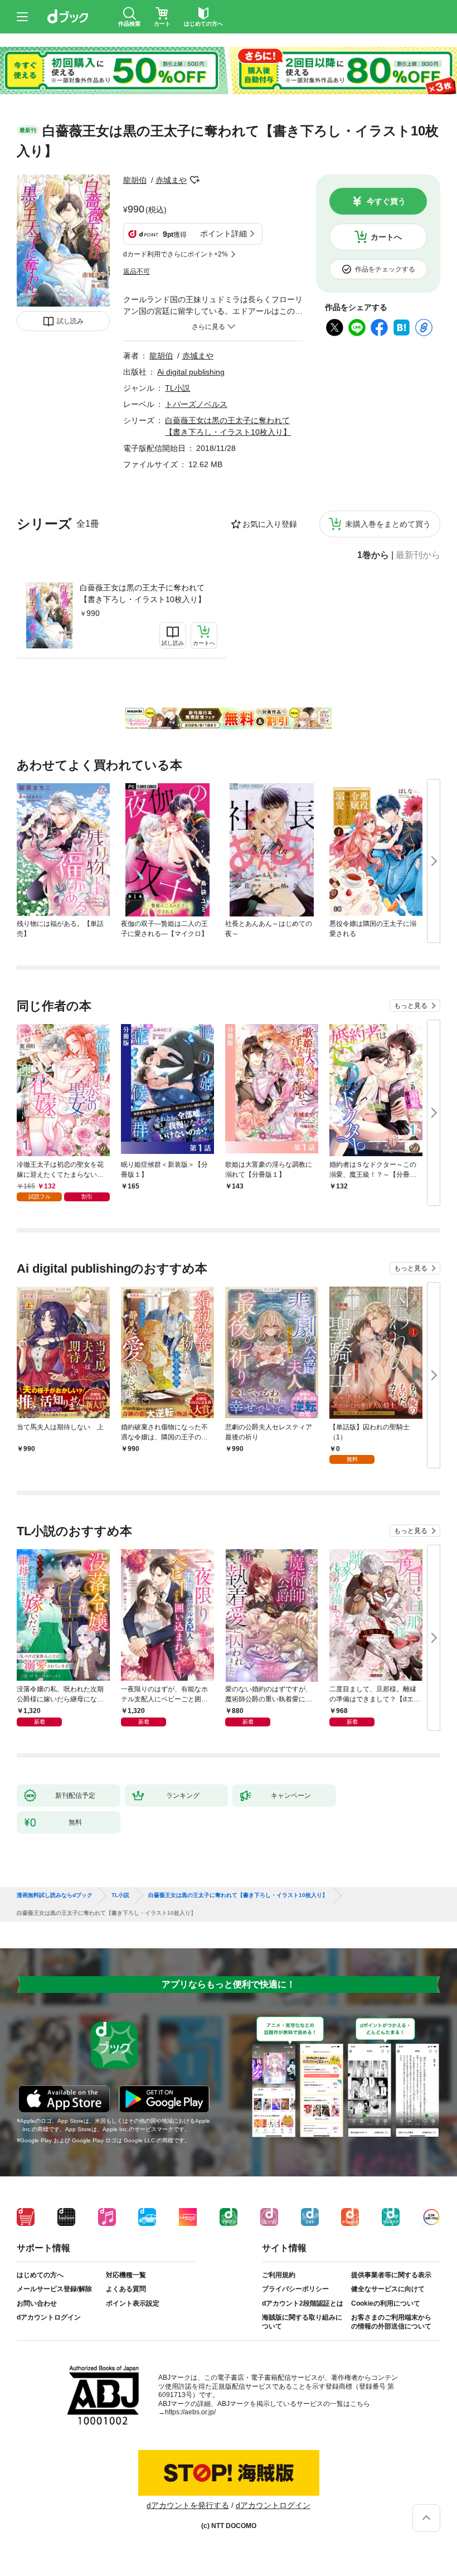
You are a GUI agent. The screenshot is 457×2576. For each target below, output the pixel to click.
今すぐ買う (386, 201)
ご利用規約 (279, 2275)
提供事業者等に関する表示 (391, 2275)
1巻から (373, 555)
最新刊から (418, 555)
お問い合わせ (37, 2303)
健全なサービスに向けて (388, 2289)
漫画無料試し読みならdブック (55, 1895)
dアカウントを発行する (188, 2505)
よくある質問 (126, 2289)
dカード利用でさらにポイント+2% (176, 254)
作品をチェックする (385, 269)
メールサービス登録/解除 (54, 2289)
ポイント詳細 (223, 234)
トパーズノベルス (196, 404)
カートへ (386, 237)
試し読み (70, 321)
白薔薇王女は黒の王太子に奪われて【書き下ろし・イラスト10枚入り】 (143, 593)
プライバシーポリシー (295, 2289)
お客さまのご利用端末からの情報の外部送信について (391, 2322)
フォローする (195, 180)
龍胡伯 (135, 180)
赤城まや (171, 180)
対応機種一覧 (126, 2275)
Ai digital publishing (191, 372)
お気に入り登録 (270, 524)
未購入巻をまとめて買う (388, 524)
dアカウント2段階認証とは (303, 2303)
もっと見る (411, 1006)
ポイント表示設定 (133, 2303)
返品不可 (137, 271)
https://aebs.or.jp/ (190, 2412)
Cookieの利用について (386, 2303)
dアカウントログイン (49, 2317)
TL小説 (178, 388)
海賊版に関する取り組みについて (302, 2322)
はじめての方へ (40, 2275)
